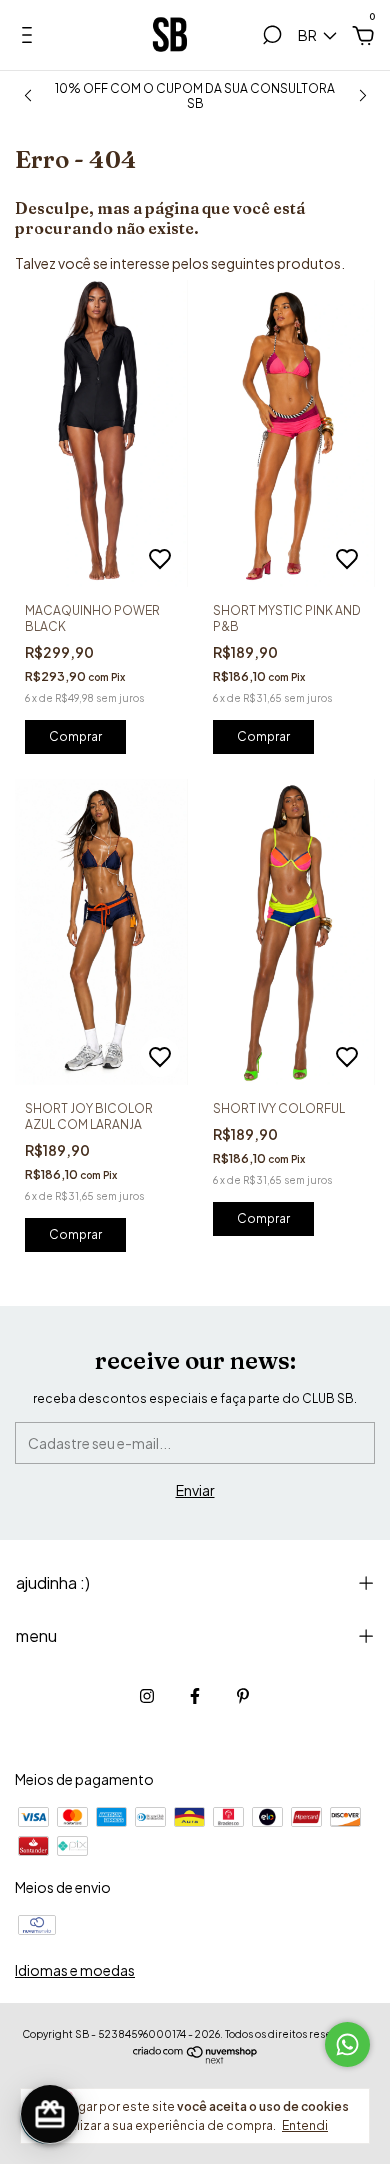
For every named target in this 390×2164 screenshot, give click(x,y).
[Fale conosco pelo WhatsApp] (347, 2044)
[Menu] (30, 38)
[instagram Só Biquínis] (147, 1696)
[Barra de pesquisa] (272, 38)
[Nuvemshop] (195, 2058)
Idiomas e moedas (75, 1970)
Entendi (305, 2125)
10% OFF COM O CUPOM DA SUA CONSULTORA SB (195, 96)
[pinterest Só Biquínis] (243, 1696)
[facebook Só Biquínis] (195, 1696)
